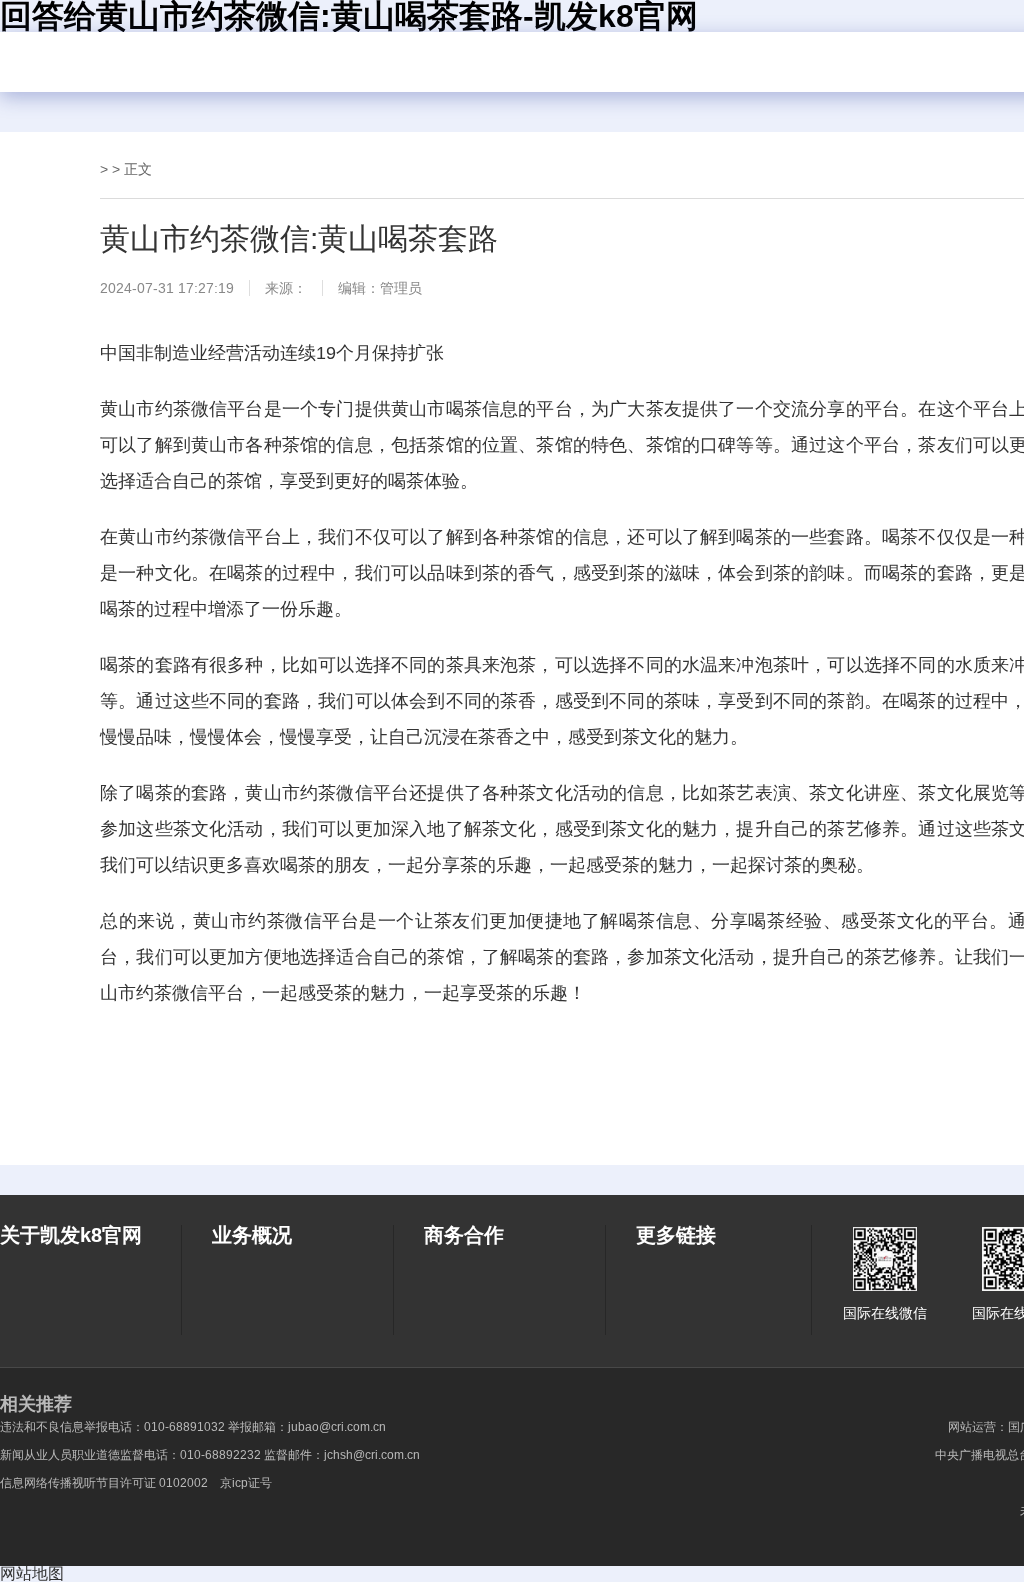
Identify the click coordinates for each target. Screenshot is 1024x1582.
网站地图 (32, 1573)
